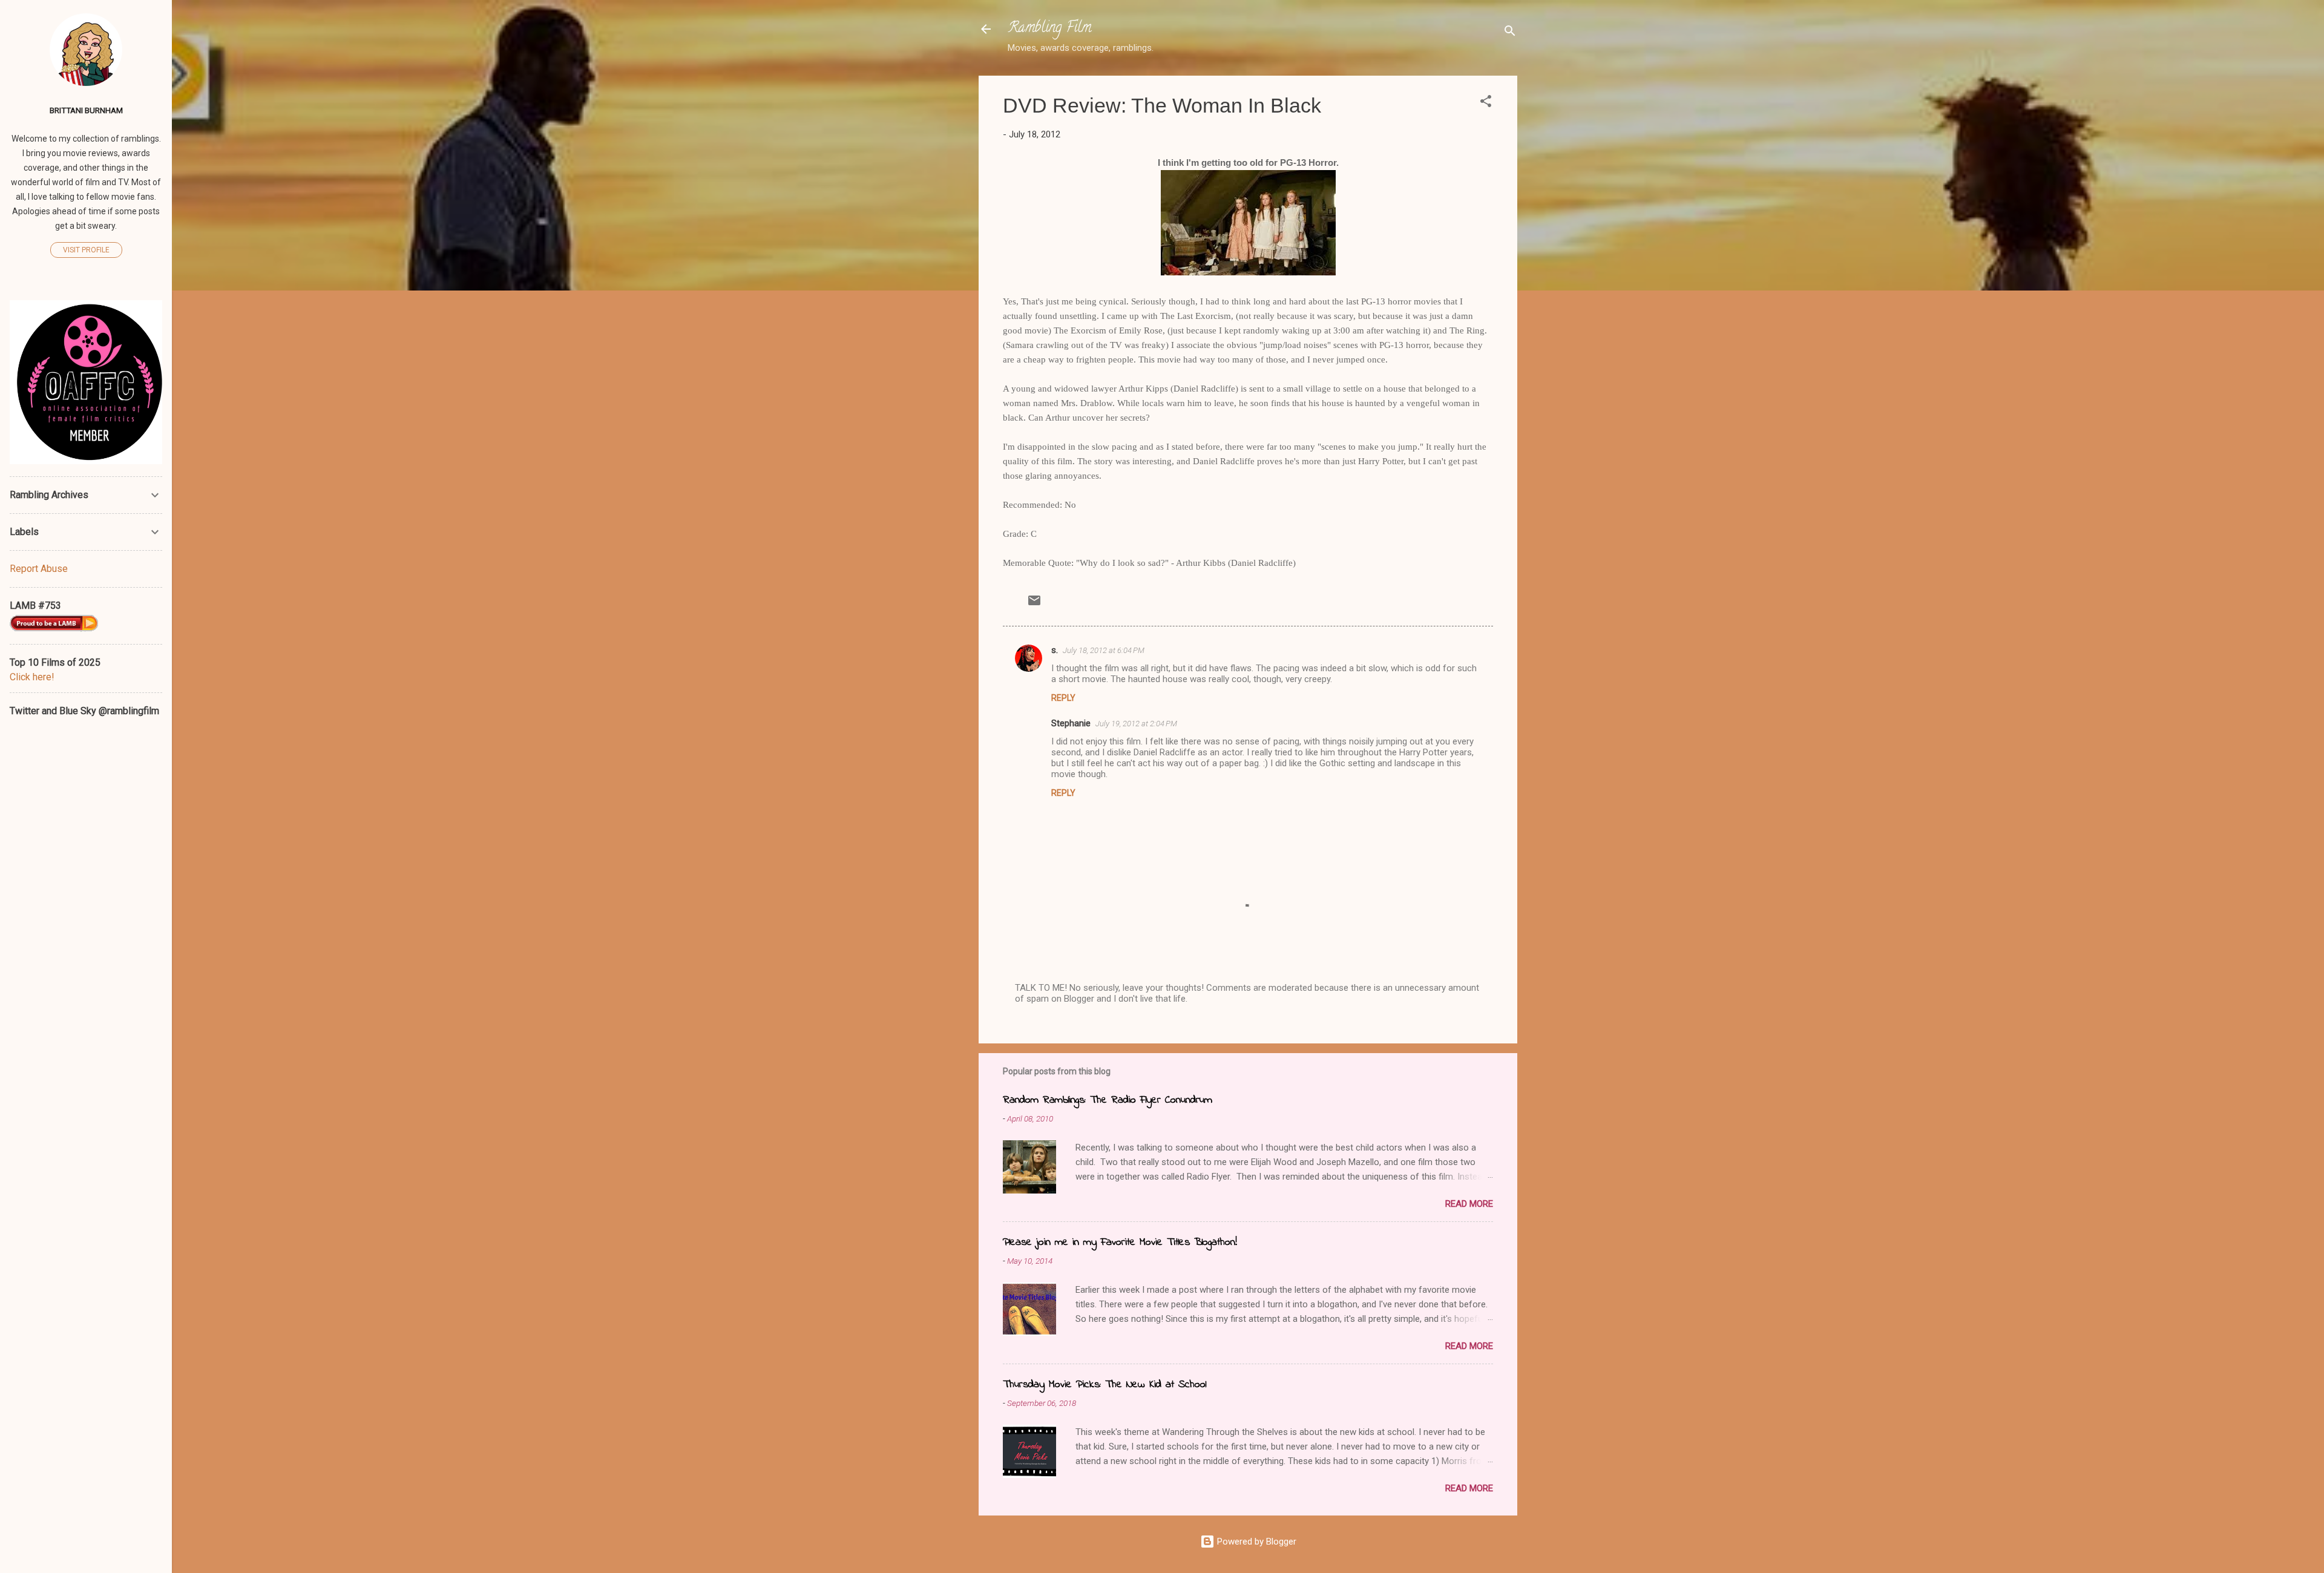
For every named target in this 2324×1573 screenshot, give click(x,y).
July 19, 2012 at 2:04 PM (1136, 724)
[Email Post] (1034, 605)
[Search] (1510, 33)
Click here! (32, 677)
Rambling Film (1049, 29)
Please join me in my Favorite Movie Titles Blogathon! (1120, 1243)
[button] (1486, 103)
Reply (1063, 698)
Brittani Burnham (86, 110)
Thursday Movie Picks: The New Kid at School (1105, 1385)
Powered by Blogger (1256, 1542)
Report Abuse (39, 569)
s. (1055, 650)
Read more (1469, 1204)
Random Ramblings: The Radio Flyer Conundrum (1108, 1100)
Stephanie (1071, 723)
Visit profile (86, 250)
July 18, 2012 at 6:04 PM (1104, 650)
